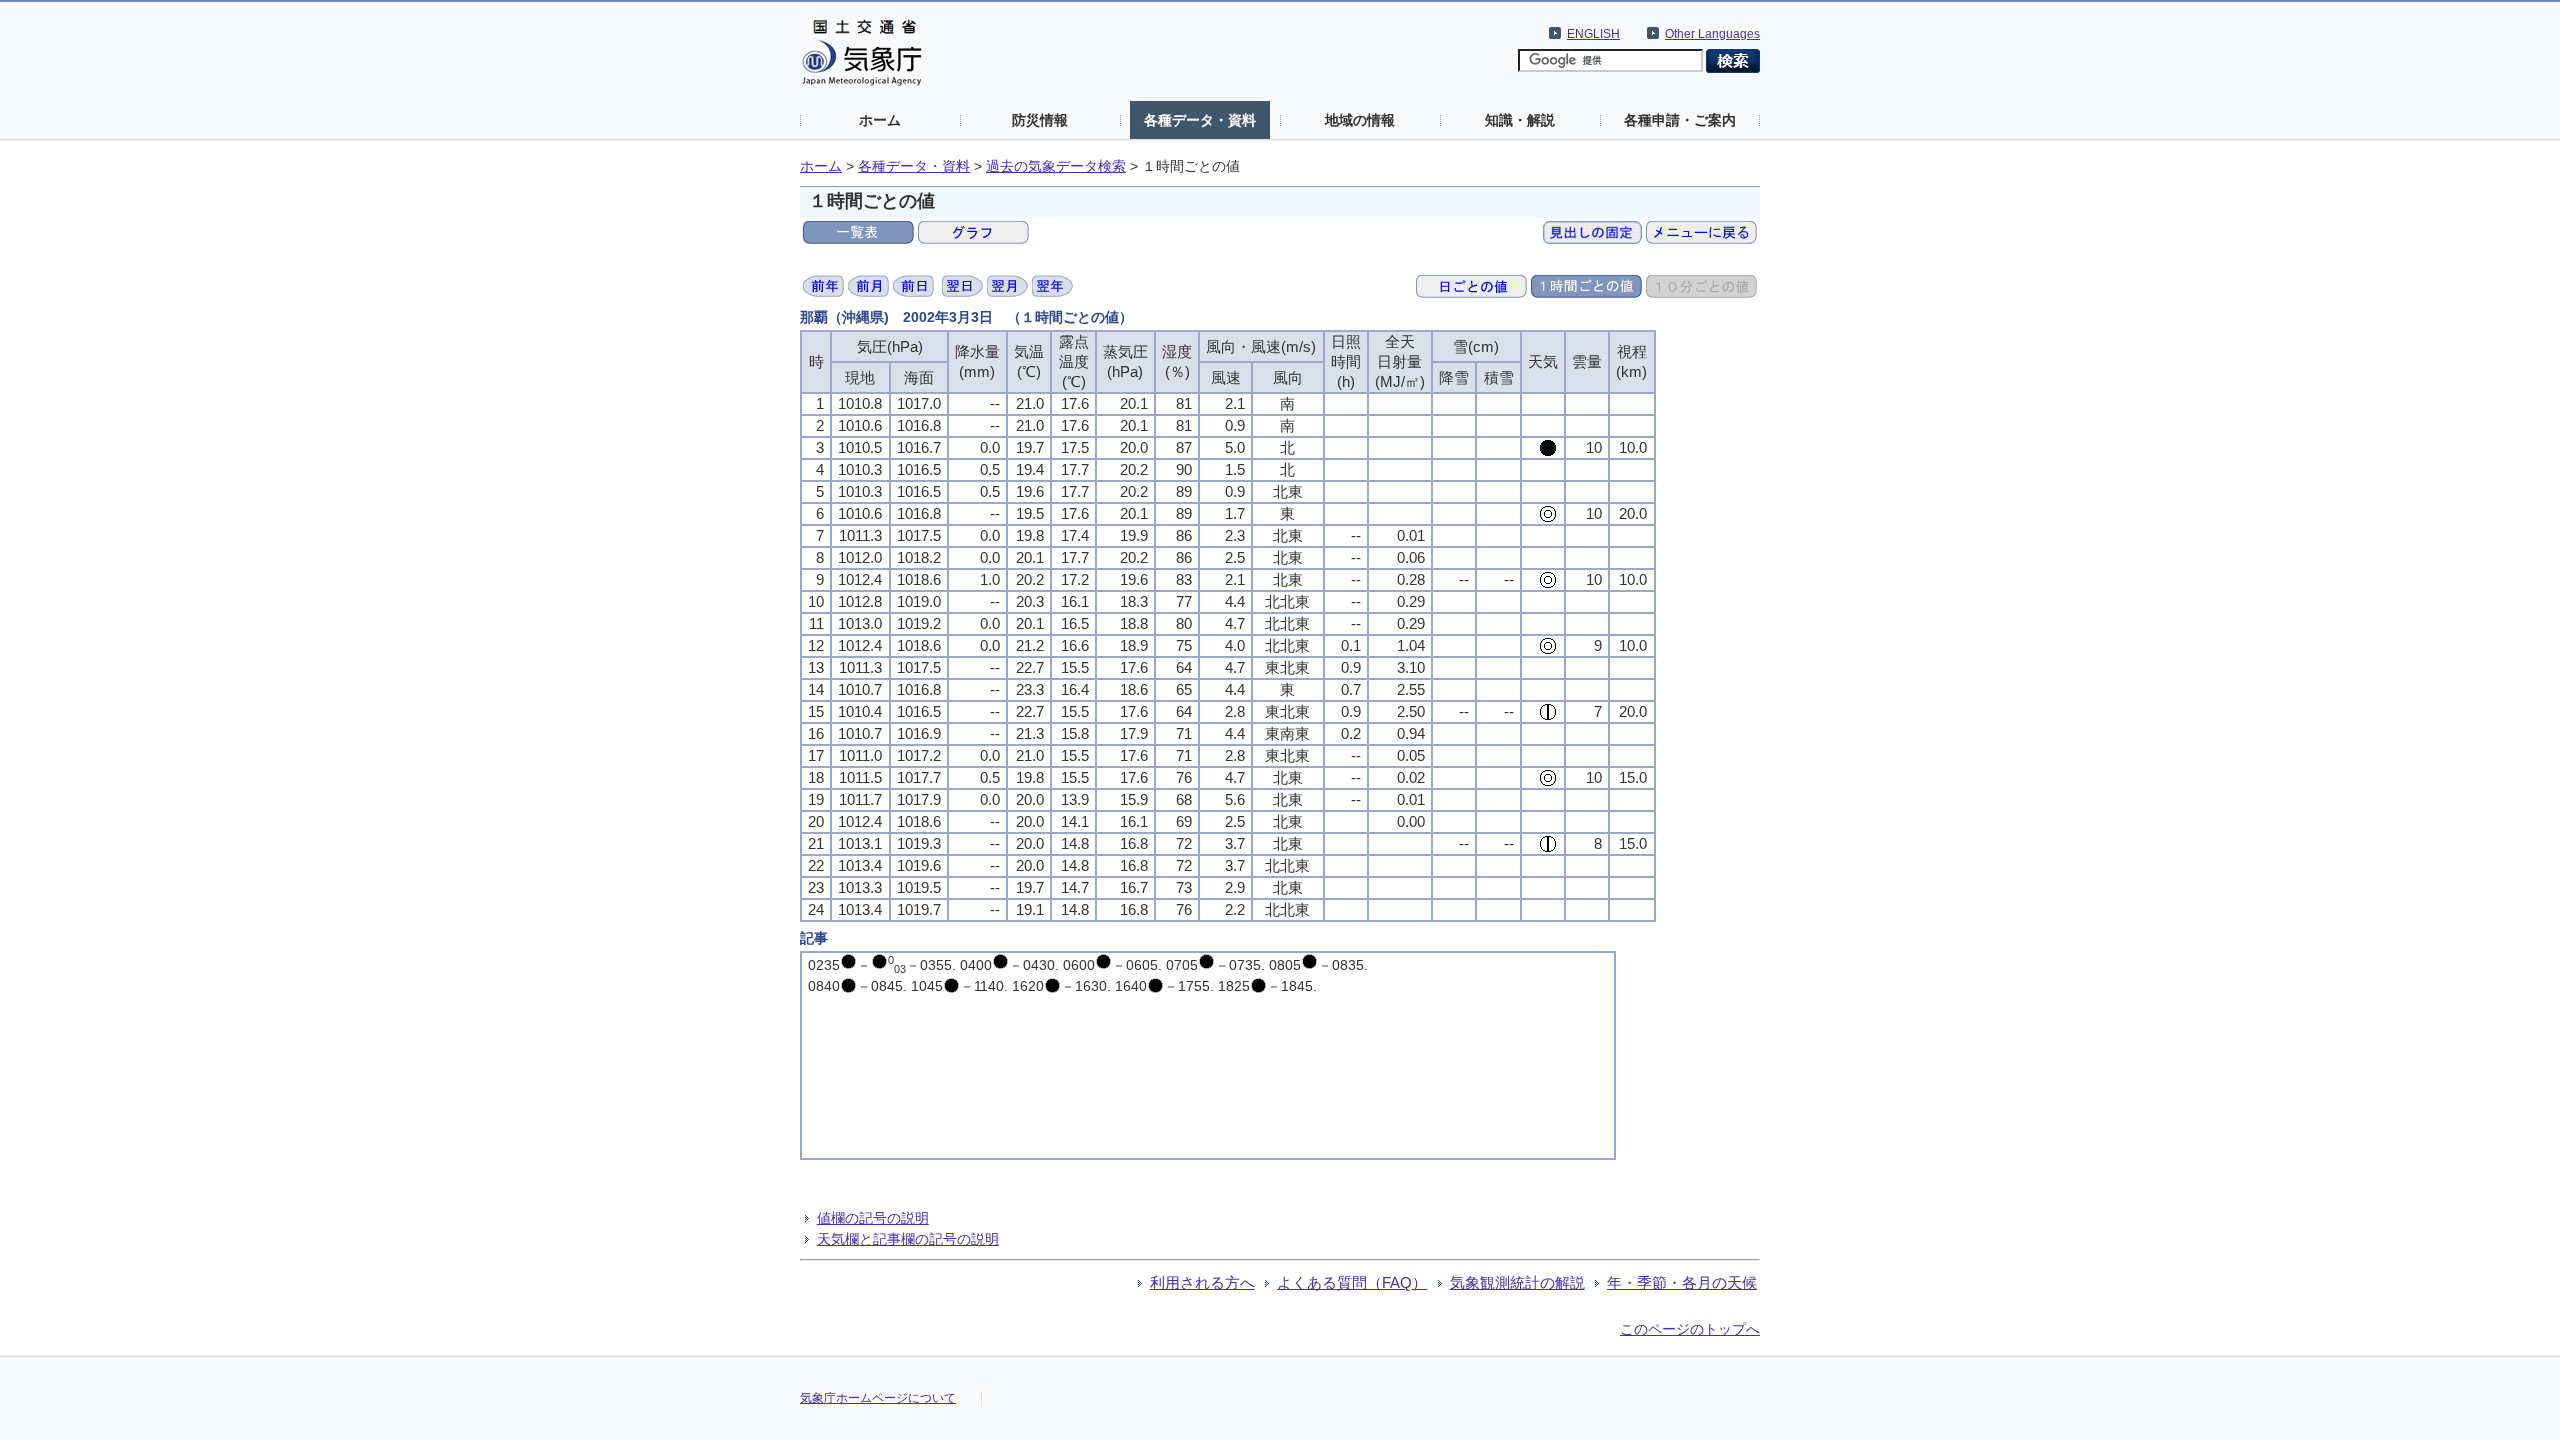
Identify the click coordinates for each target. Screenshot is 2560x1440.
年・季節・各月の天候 (1682, 1282)
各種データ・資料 (1200, 120)
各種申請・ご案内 (1680, 120)
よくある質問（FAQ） (1352, 1282)
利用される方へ (1202, 1282)
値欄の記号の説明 (873, 1218)
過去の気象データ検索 (1056, 166)
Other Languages (1712, 34)
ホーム (880, 120)
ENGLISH (1593, 34)
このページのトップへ (1690, 1329)
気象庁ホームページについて (878, 1398)
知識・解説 (1520, 120)
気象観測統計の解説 (1517, 1282)
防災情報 (1040, 120)
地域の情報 (1360, 120)
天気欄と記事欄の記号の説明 (908, 1239)
